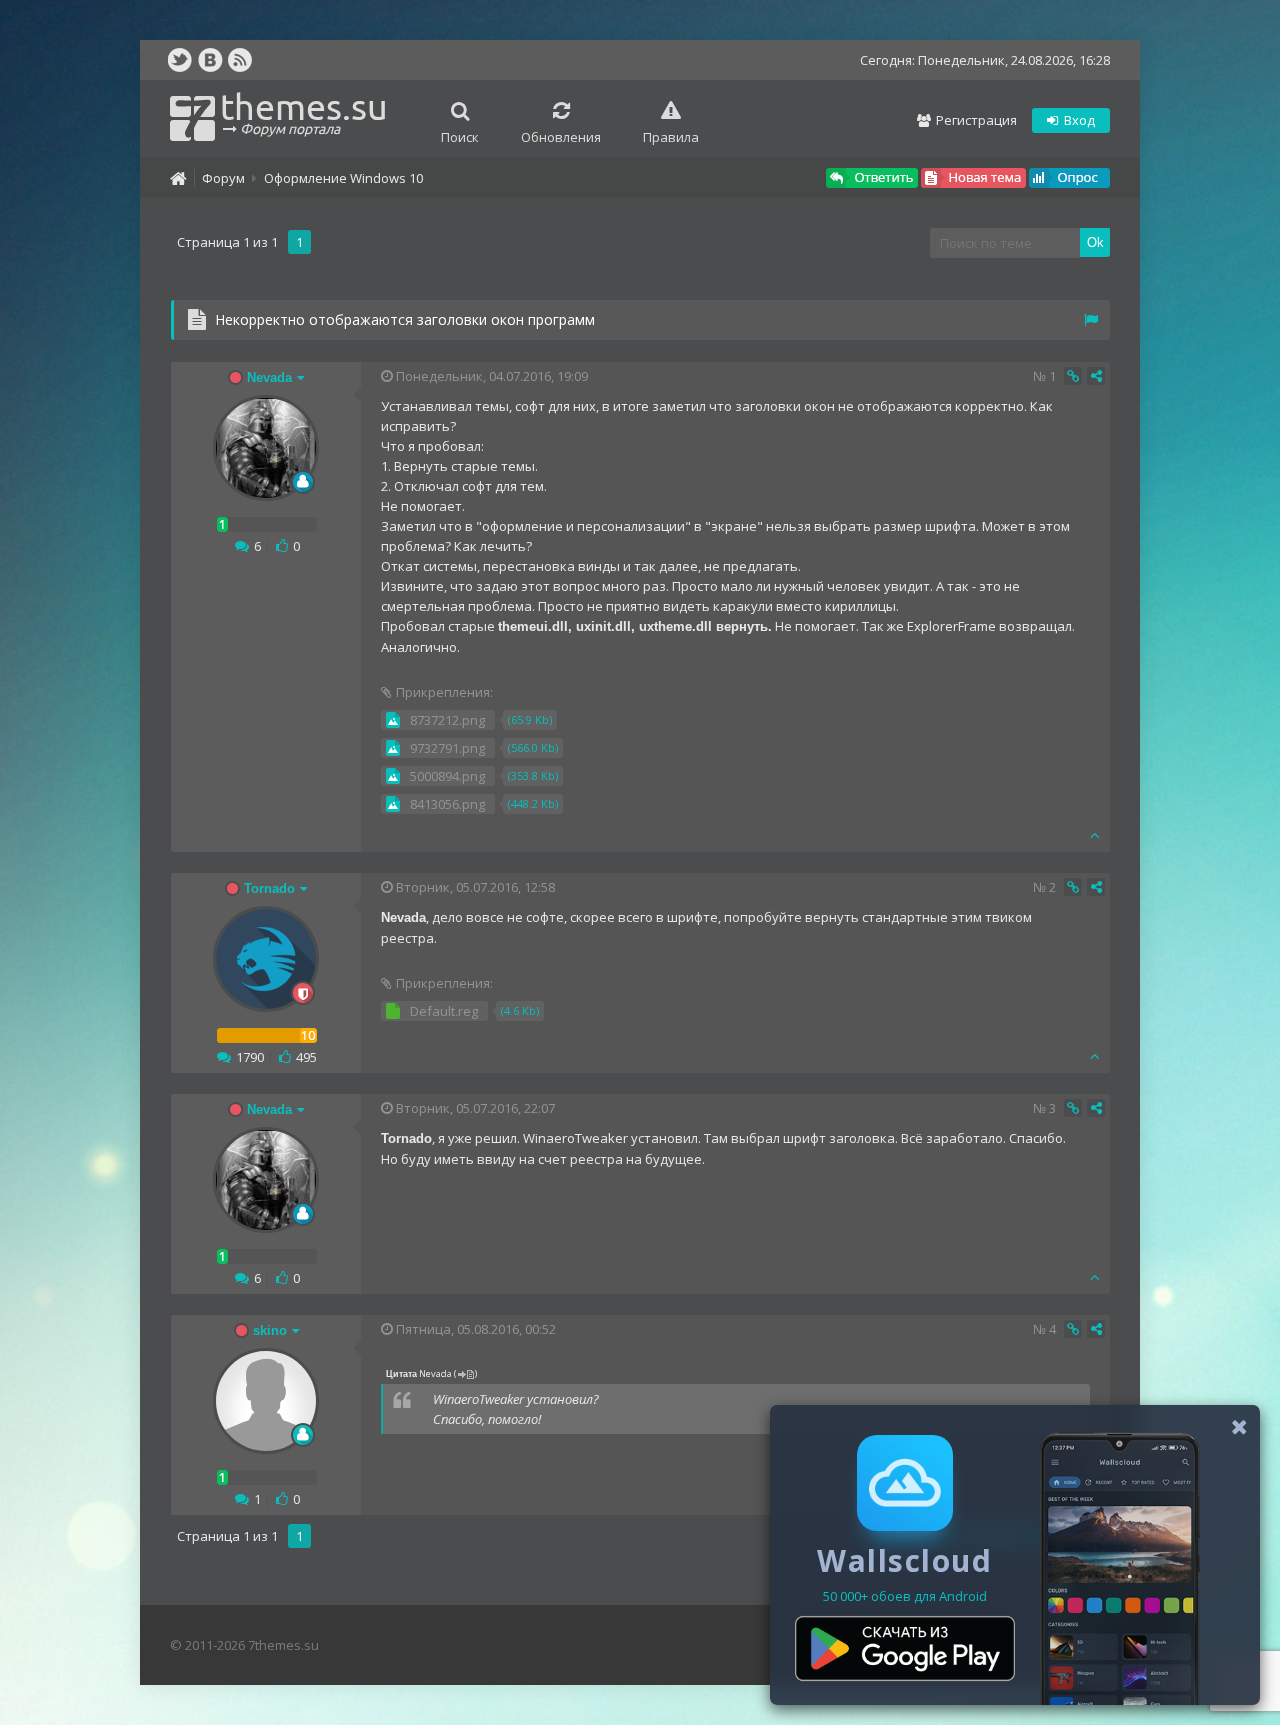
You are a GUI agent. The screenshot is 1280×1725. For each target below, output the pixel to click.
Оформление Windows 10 (343, 178)
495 (306, 1057)
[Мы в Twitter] (180, 60)
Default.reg (444, 1011)
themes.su (304, 111)
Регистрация (975, 120)
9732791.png (447, 748)
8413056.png (447, 804)
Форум (223, 178)
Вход (1078, 120)
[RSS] (240, 60)
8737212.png (447, 720)
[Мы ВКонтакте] (210, 60)
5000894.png (447, 776)
